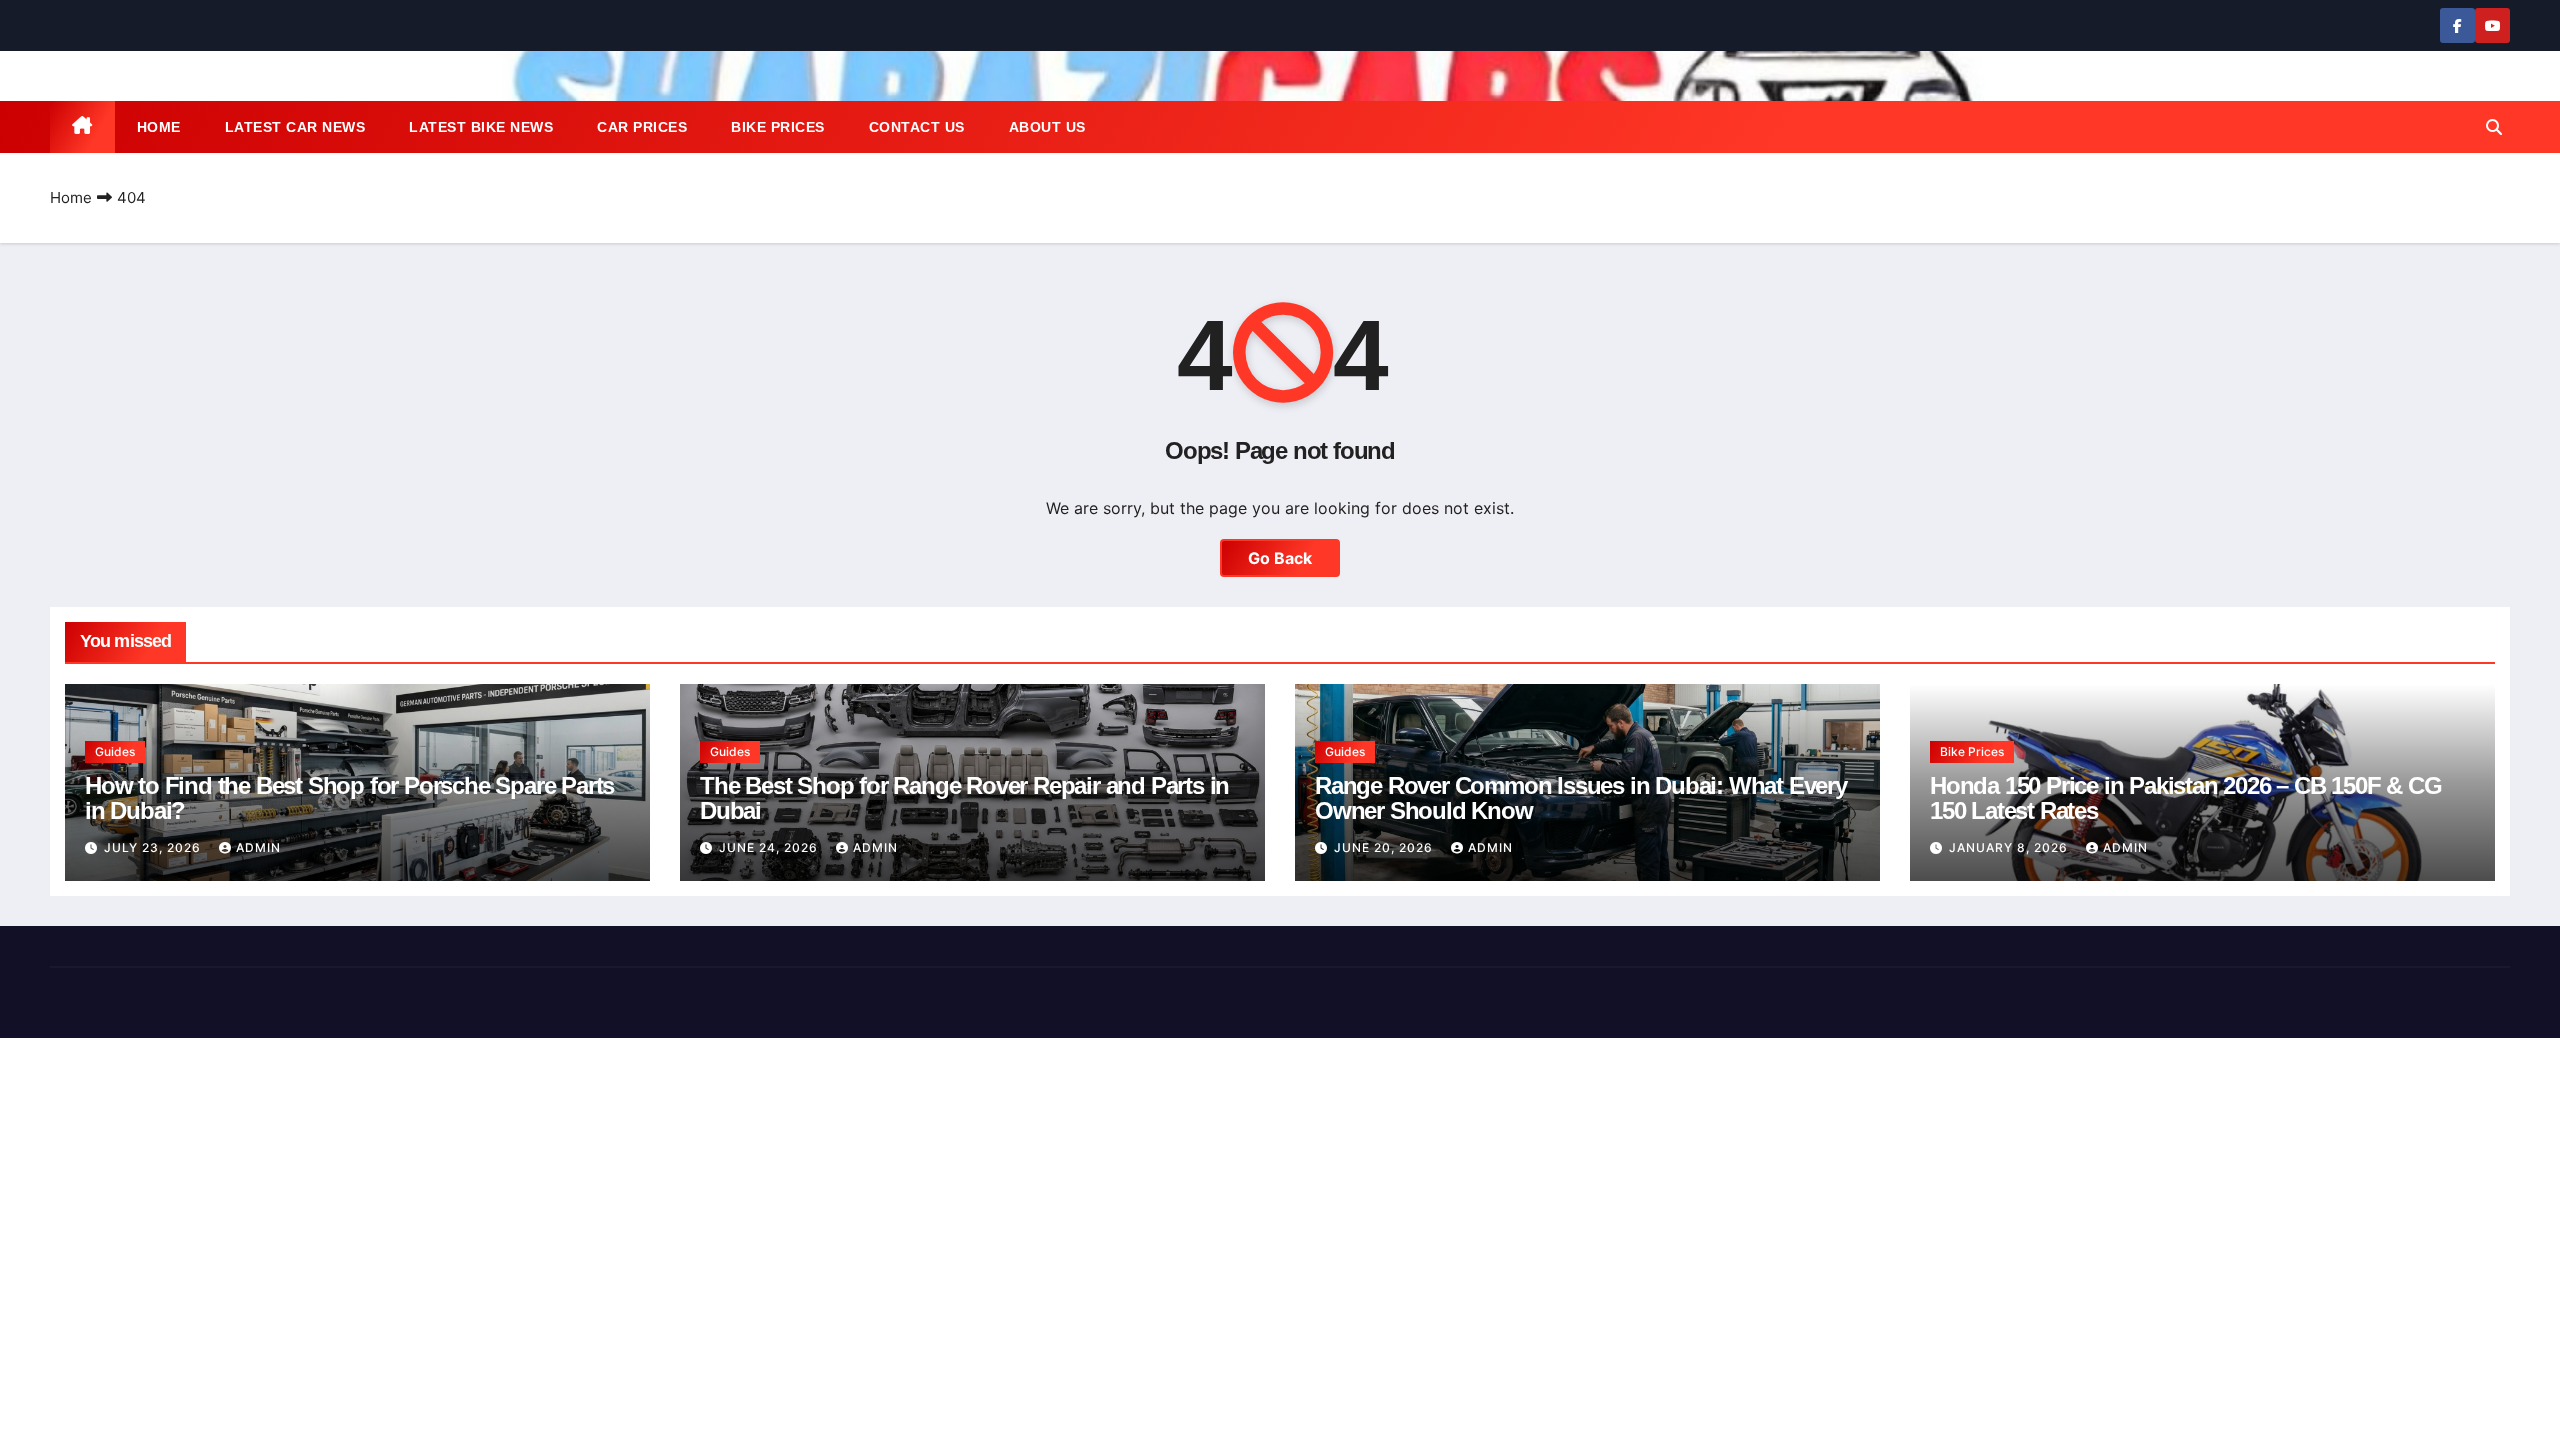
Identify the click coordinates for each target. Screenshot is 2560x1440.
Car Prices (642, 127)
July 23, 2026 (154, 847)
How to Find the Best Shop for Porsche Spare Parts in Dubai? (349, 798)
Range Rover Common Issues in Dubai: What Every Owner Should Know (1581, 798)
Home (159, 127)
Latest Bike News (481, 127)
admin (258, 847)
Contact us (917, 127)
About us (1047, 127)
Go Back (1280, 558)
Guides (115, 751)
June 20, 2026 (1385, 847)
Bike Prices (778, 127)
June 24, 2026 (770, 847)
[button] (2494, 127)
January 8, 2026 (2010, 847)
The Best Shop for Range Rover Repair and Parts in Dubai (964, 798)
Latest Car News (295, 127)
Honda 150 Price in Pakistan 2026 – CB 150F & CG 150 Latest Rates (2186, 798)
